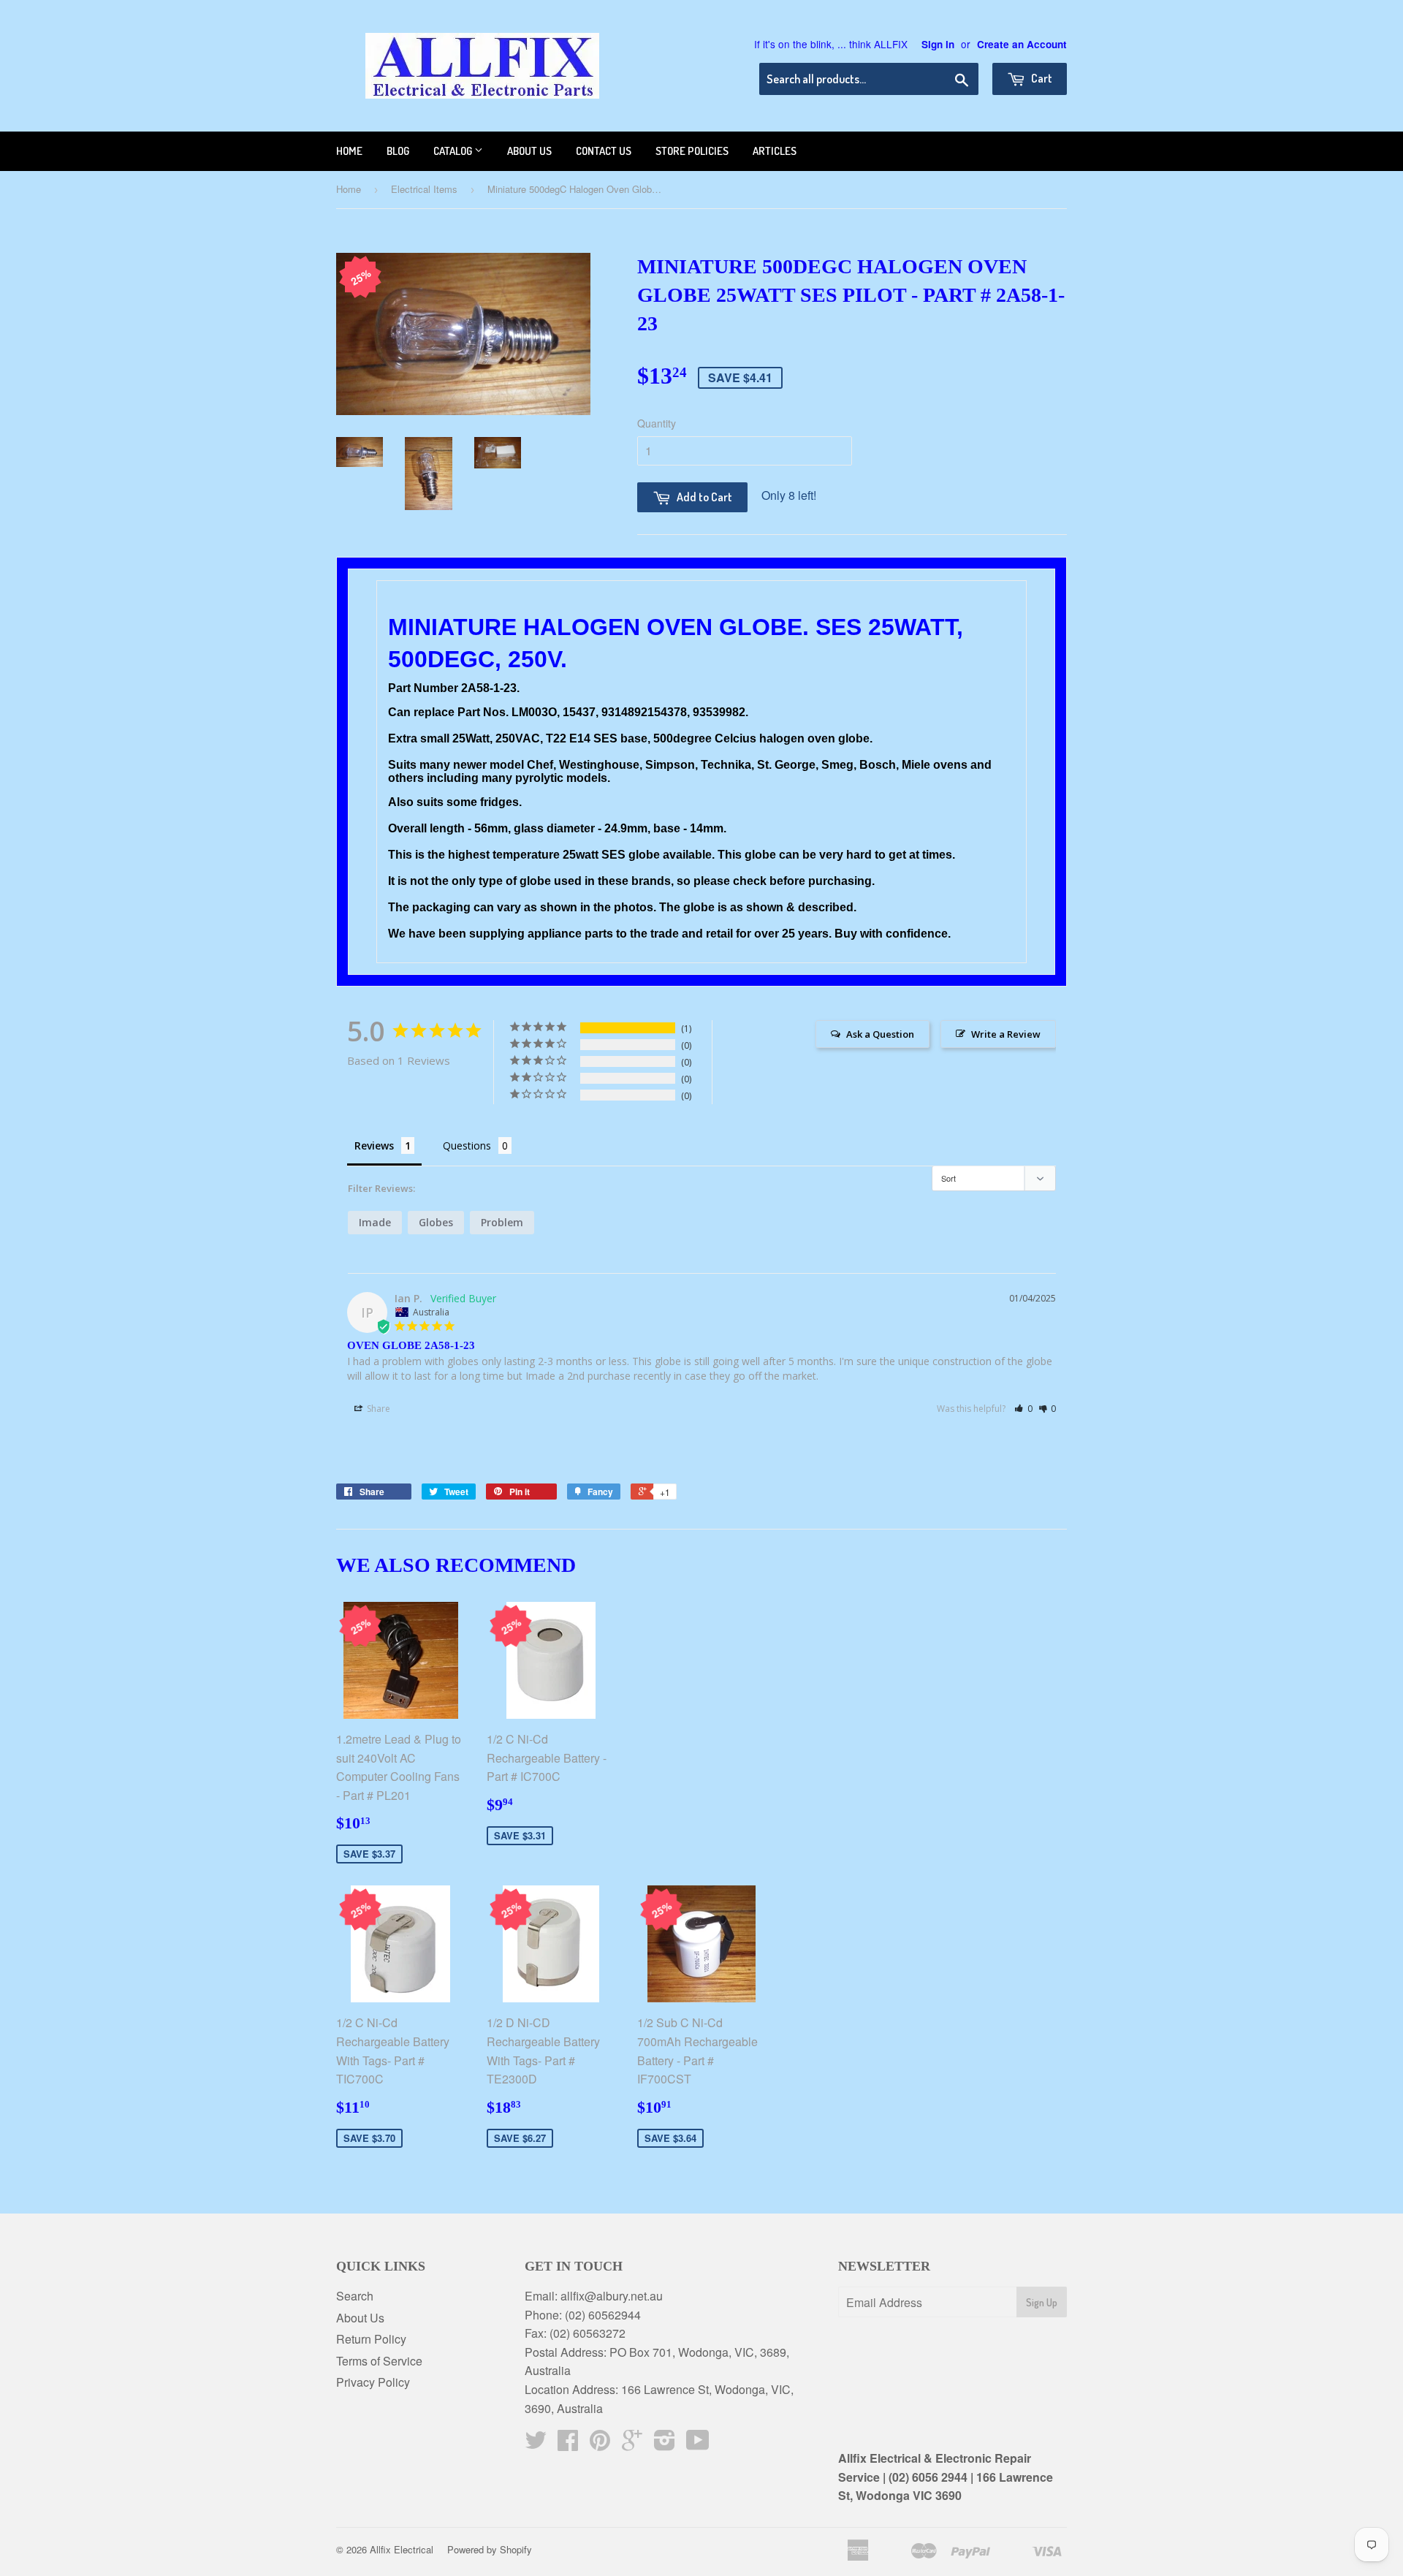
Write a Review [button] (1006, 1034)
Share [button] (377, 1409)
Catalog (454, 151)
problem (502, 1222)
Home (349, 151)
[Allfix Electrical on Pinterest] (600, 2444)
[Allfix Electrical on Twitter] (536, 2444)
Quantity (657, 423)
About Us (360, 2318)
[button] (1023, 1409)
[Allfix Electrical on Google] (632, 2444)
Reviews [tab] (374, 1145)
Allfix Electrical (402, 2549)
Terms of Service (379, 2361)
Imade (375, 1222)
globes (436, 1222)
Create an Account (1022, 44)
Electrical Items (424, 189)
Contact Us (604, 151)
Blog (398, 151)
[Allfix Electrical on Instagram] (665, 2444)
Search (355, 2296)
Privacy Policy (373, 2382)
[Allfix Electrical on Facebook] (568, 2444)
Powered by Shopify (490, 2549)
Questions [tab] (467, 1145)
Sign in (938, 44)
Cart (1041, 78)
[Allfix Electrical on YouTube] (698, 2444)
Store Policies (692, 151)
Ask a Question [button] (880, 1034)
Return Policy (371, 2339)
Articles (775, 151)
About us (529, 151)
